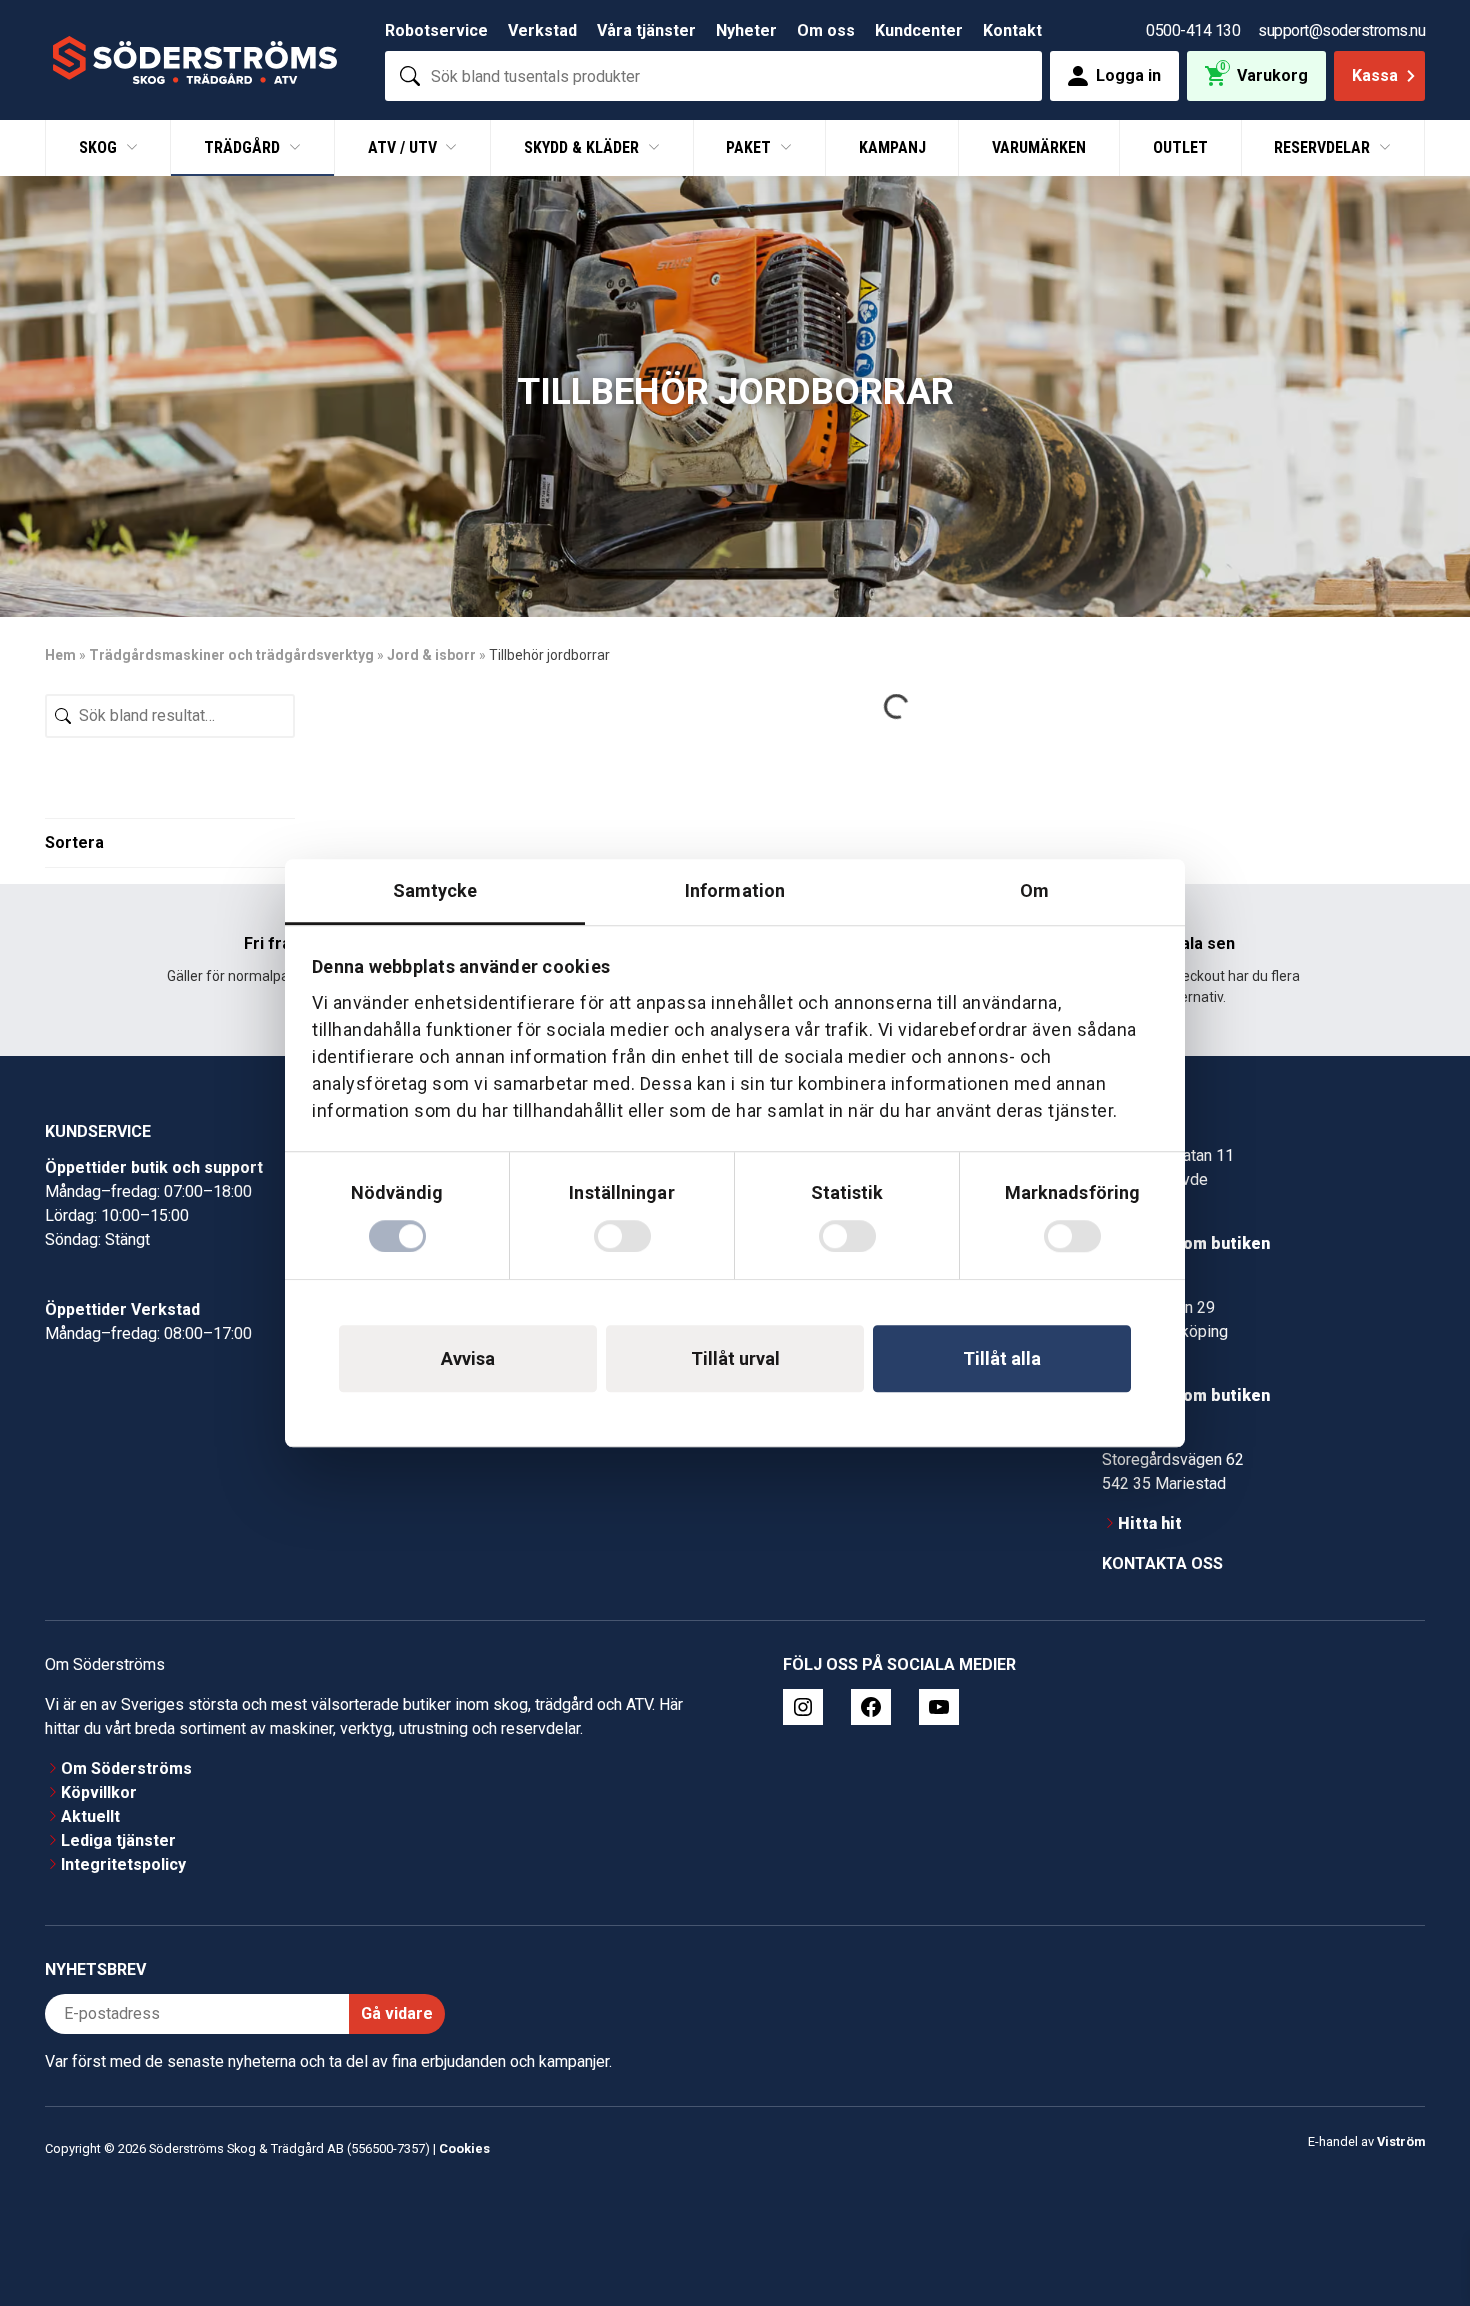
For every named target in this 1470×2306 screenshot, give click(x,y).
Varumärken (1039, 147)
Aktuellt (90, 1816)
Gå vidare (397, 2013)
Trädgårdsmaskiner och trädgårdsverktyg (231, 655)
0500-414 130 (1193, 30)
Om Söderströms (126, 1768)
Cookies (464, 2148)
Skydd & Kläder (583, 147)
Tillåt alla (1002, 1358)
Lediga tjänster (118, 1840)
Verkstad (542, 30)
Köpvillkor (99, 1792)
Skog (100, 147)
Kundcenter (919, 30)
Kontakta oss (1162, 1563)
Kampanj (892, 147)
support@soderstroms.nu (1341, 30)
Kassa (1375, 75)
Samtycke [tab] (435, 890)
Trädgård (244, 147)
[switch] (622, 1236)
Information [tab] (735, 890)
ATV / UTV (404, 147)
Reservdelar (1324, 147)
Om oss (826, 30)
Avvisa (468, 1358)
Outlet (1180, 147)
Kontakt (1012, 30)
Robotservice (436, 30)
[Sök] (410, 76)
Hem (60, 655)
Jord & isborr (431, 655)
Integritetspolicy (123, 1864)
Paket (750, 147)
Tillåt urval (735, 1358)
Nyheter (746, 30)
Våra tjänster (646, 30)
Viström (1401, 2141)
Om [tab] (1034, 890)
